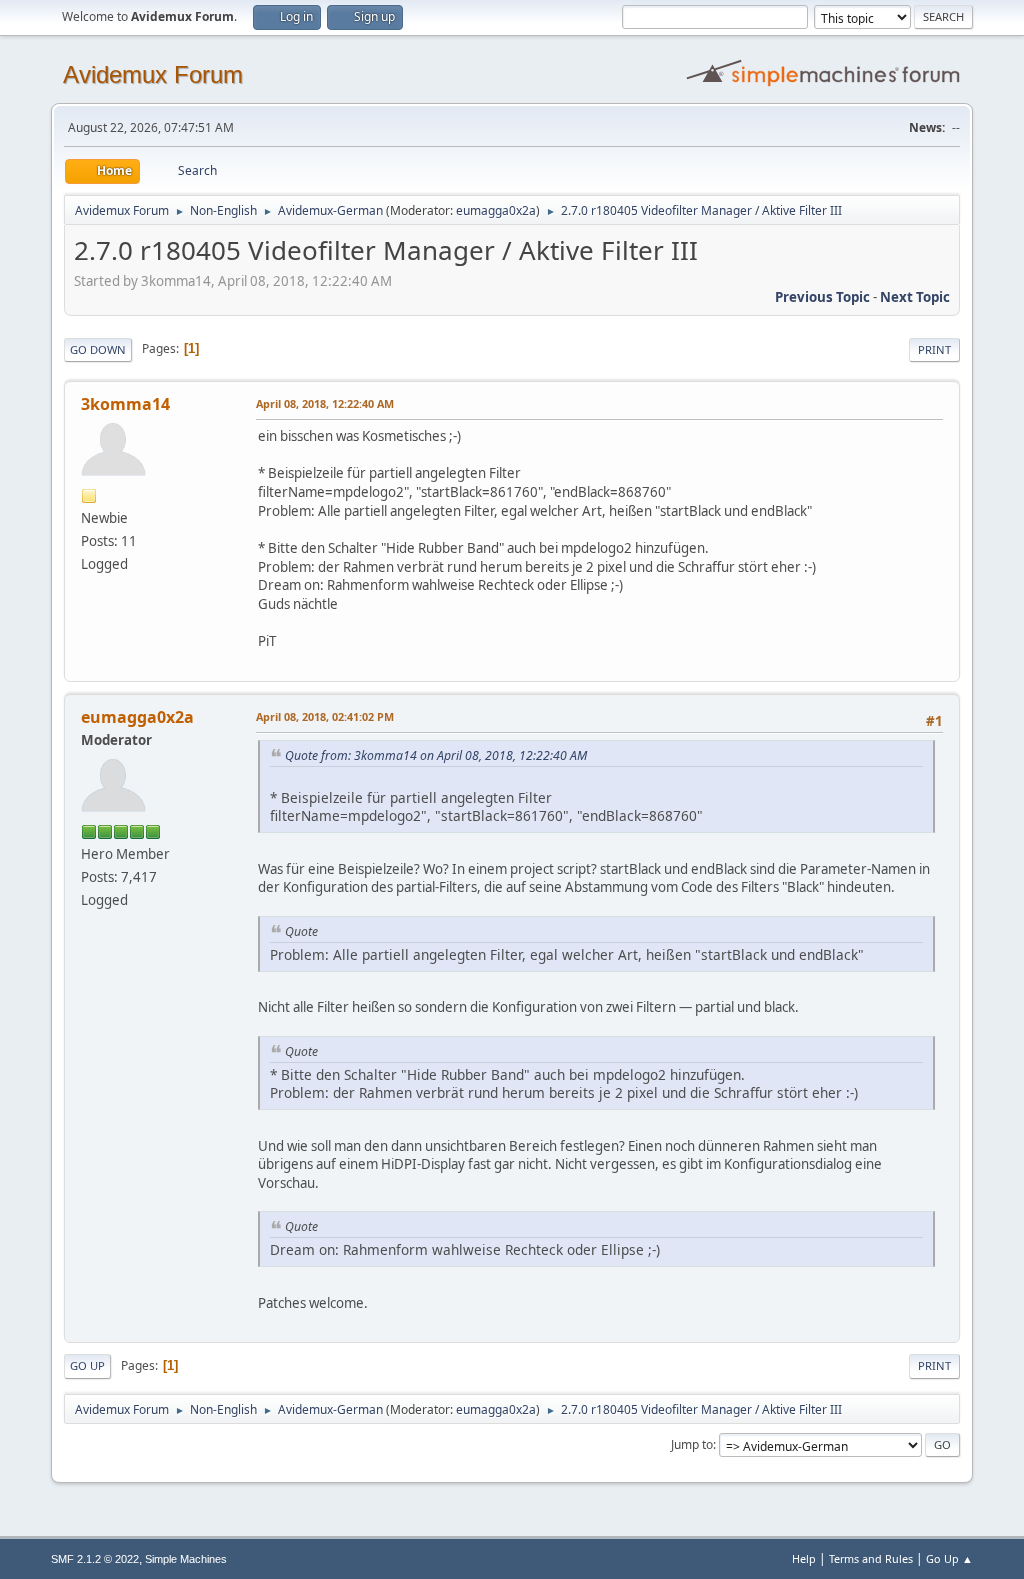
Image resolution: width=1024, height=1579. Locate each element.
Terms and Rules (871, 1558)
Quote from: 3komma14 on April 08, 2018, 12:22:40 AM (436, 755)
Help (804, 1558)
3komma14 (125, 404)
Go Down (98, 349)
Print (934, 349)
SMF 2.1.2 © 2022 (95, 1559)
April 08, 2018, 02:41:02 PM (325, 716)
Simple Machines (186, 1559)
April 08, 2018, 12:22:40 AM (325, 403)
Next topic (915, 297)
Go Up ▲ (949, 1558)
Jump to (692, 1444)
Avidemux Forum (153, 74)
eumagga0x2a (496, 210)
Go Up (87, 1365)
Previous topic (822, 297)
